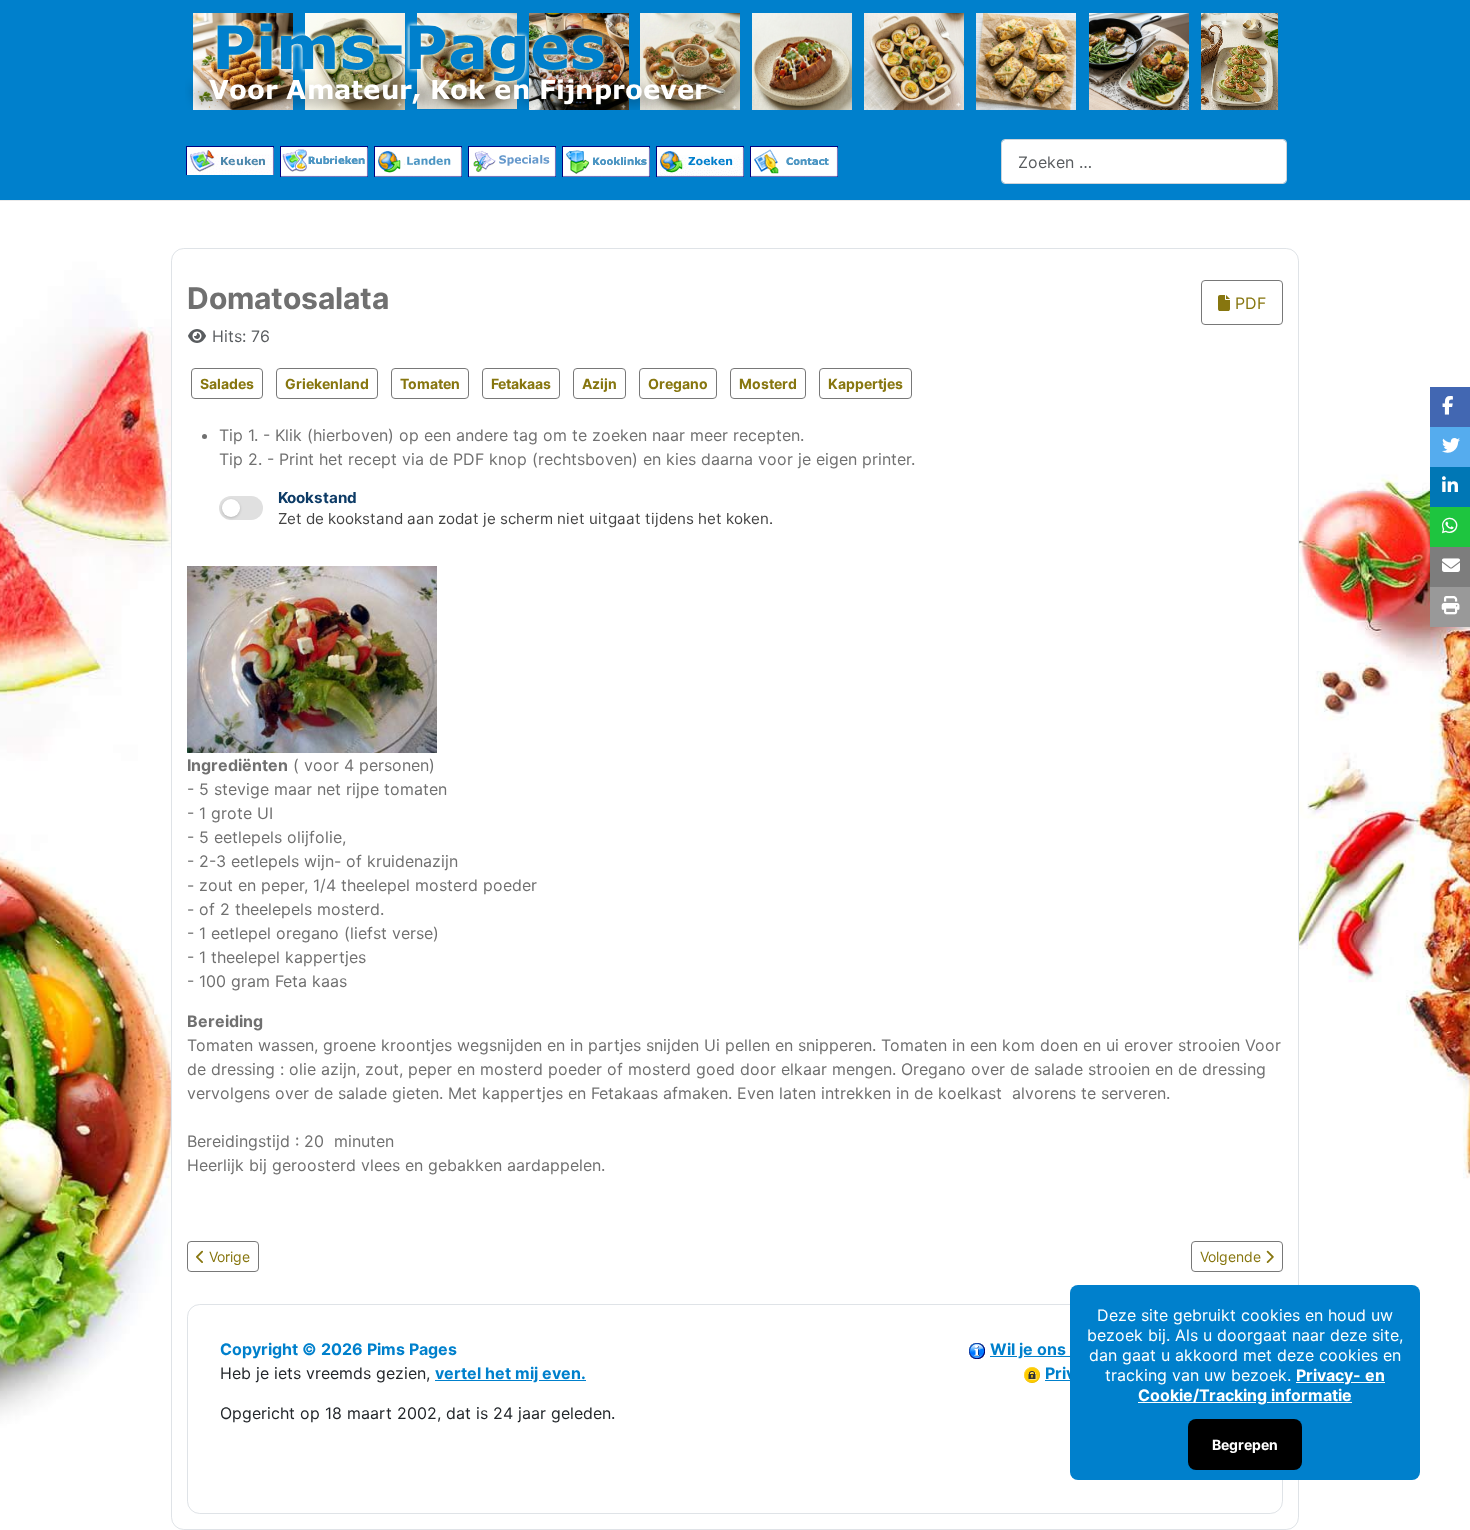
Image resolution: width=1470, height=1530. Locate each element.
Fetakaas (521, 383)
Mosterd (768, 383)
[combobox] (1144, 161)
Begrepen (1245, 1444)
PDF (1248, 303)
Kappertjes (865, 383)
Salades (227, 383)
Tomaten (430, 383)
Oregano (678, 383)
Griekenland (327, 383)
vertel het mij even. (510, 1373)
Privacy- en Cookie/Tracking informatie (1261, 1385)
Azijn (599, 383)
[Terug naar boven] (1435, 1493)
